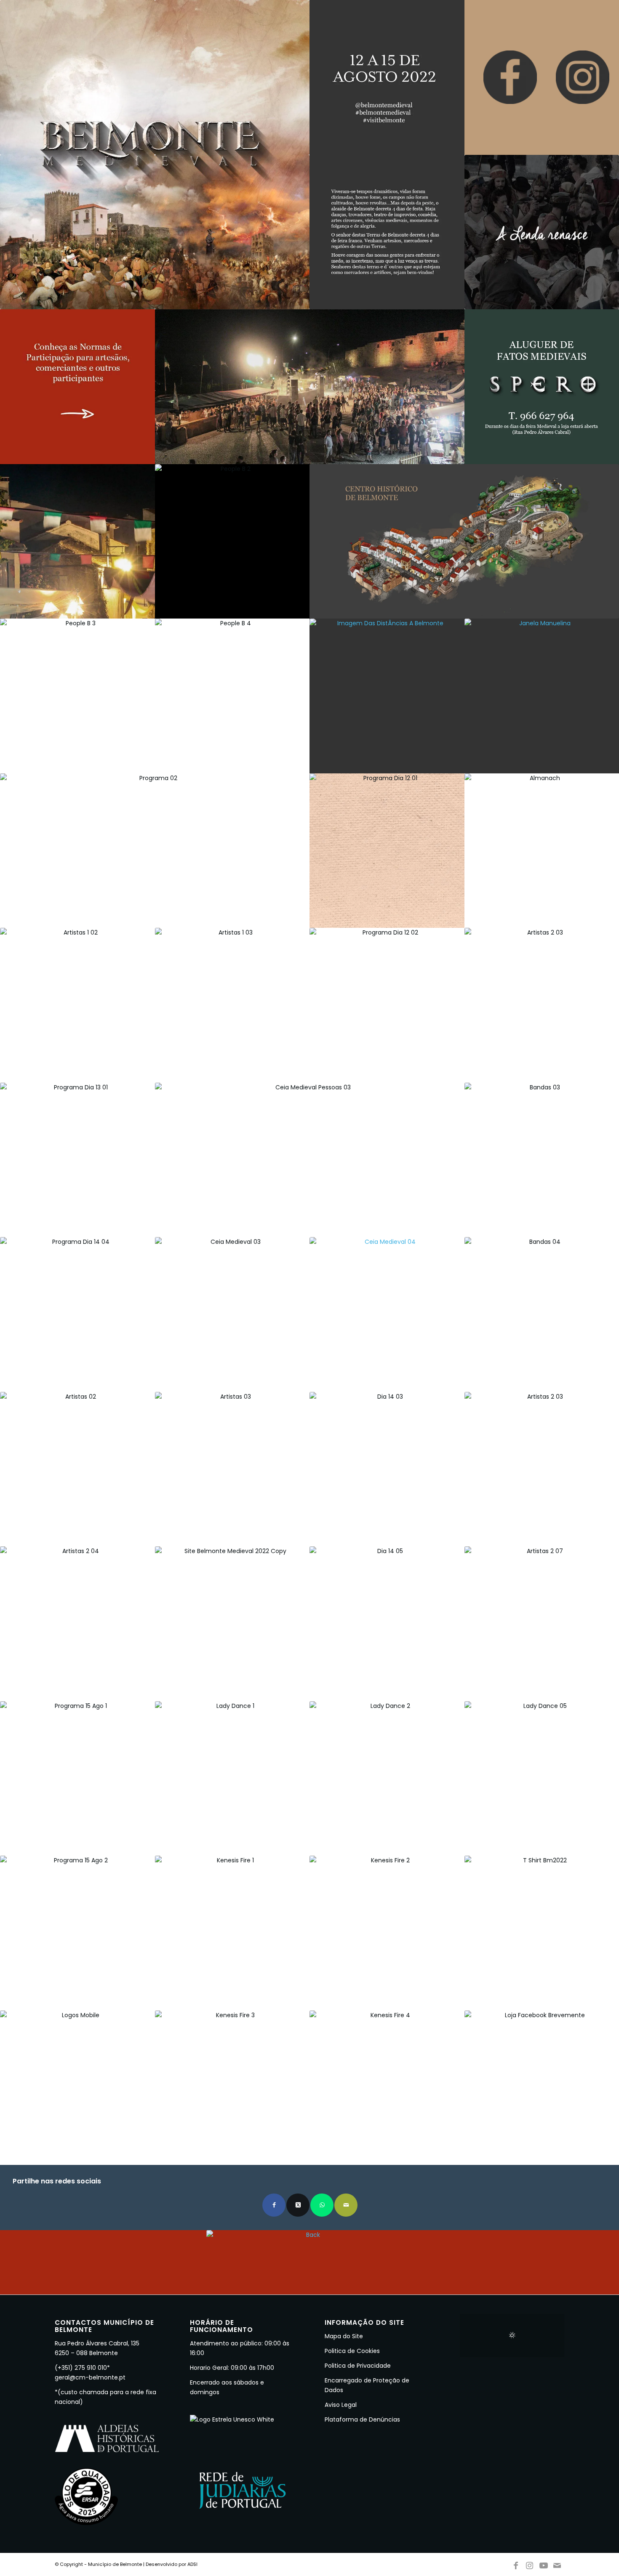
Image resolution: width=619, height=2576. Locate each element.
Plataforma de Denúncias (362, 2419)
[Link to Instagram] (530, 2564)
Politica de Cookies (352, 2351)
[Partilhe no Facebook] (274, 2205)
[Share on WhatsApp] (322, 2205)
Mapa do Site (344, 2336)
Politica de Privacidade (358, 2366)
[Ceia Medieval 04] (387, 1315)
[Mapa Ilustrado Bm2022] (464, 542)
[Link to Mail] (558, 2564)
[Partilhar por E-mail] (346, 2205)
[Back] (309, 2262)
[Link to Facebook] (516, 2564)
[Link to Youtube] (544, 2564)
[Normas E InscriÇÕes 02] (77, 387)
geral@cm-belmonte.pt (90, 2377)
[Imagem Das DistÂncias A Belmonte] (387, 696)
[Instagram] (583, 77)
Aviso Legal (341, 2405)
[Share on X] (298, 2205)
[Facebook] (510, 77)
